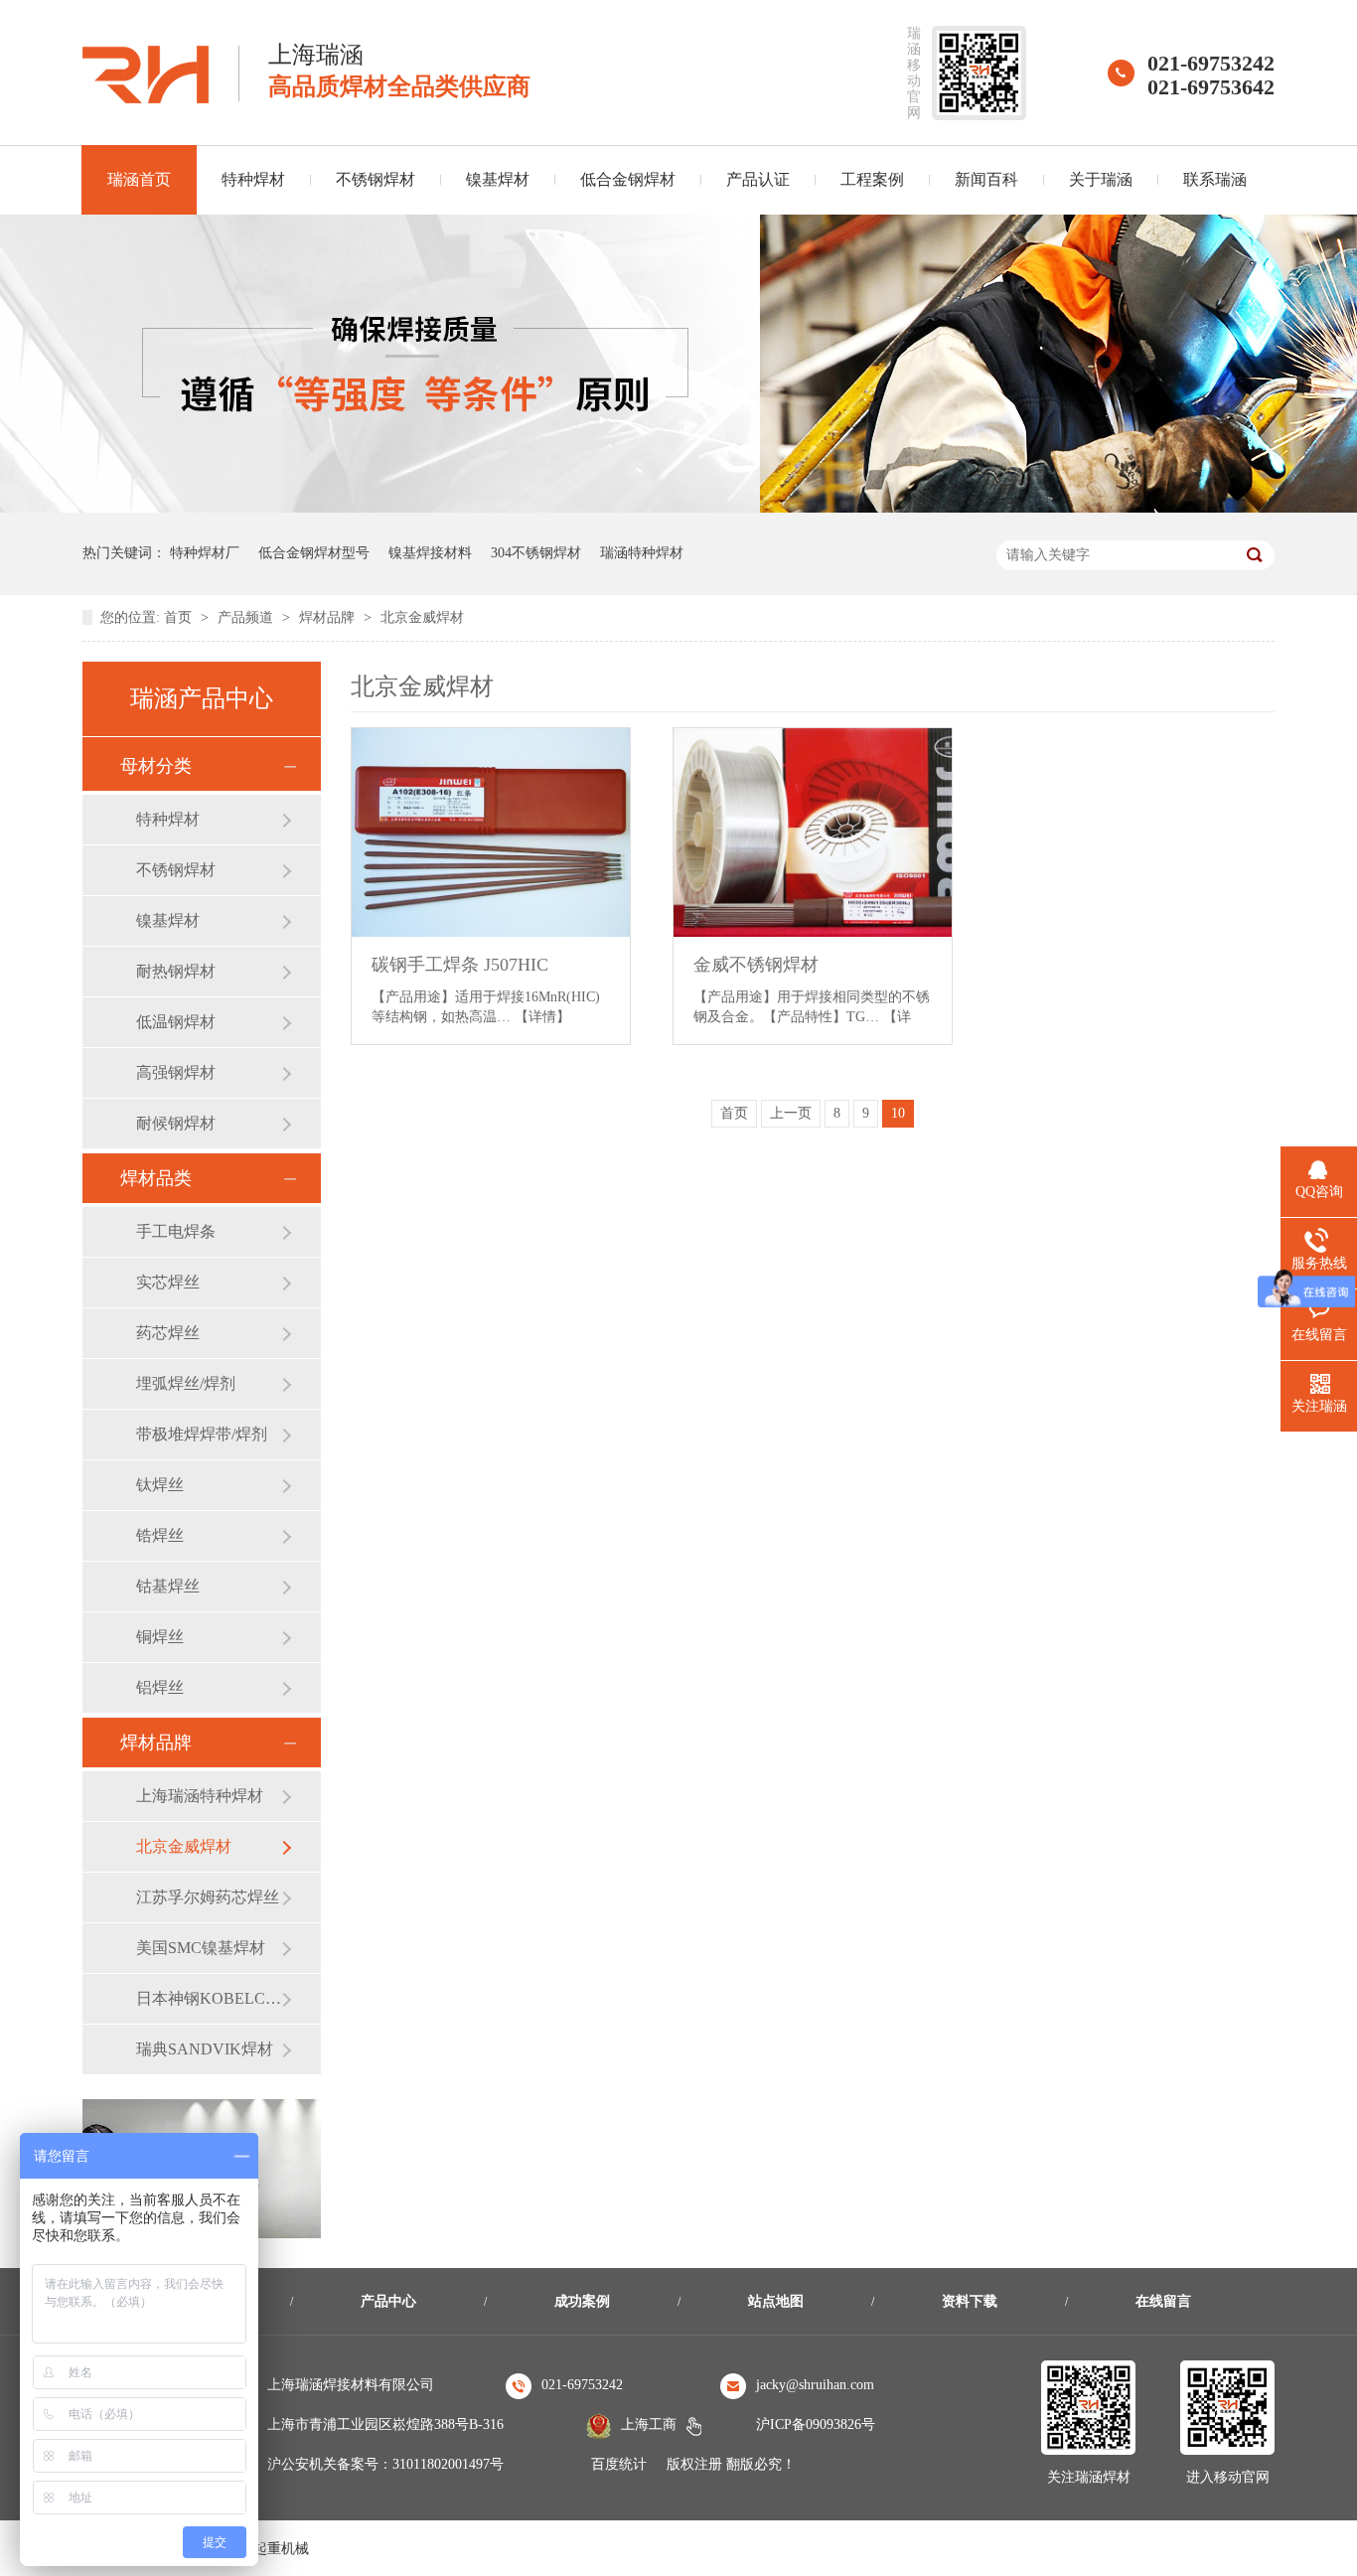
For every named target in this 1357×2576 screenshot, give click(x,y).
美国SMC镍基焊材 (201, 1948)
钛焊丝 (160, 1485)
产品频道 (247, 617)
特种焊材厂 (205, 553)
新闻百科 (986, 179)
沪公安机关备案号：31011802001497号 (385, 2464)
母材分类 (156, 766)
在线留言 (1163, 2301)
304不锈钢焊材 (536, 553)
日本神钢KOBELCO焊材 (209, 1998)
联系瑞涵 (1215, 179)
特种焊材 (253, 179)
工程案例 (872, 179)
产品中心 (388, 2301)
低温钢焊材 (176, 1022)
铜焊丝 (160, 1637)
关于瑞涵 (1101, 179)
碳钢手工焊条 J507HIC (460, 965)
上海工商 (649, 2424)
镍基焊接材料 (430, 553)
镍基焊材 (498, 179)
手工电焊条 (176, 1231)
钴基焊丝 (168, 1586)
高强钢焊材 (176, 1072)
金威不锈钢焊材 (756, 965)
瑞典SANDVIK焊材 (205, 2049)
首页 (180, 617)
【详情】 (542, 1017)
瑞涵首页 (139, 179)
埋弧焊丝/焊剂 (186, 1383)
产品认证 (758, 179)
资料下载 (970, 2301)
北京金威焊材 (422, 617)
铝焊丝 (160, 1687)
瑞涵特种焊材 (642, 553)
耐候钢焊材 (176, 1123)
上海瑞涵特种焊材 (200, 1796)
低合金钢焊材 (628, 179)
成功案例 (582, 2301)
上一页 (791, 1113)
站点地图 (776, 2301)
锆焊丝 (160, 1535)
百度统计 (619, 2464)
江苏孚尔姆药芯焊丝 (208, 1897)
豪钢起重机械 (267, 2549)
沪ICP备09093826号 (816, 2424)
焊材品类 (156, 1178)
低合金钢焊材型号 (314, 553)
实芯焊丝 (168, 1282)
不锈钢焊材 (376, 179)
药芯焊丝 (168, 1333)
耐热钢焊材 (176, 971)
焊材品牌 (329, 617)
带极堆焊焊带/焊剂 (202, 1434)
